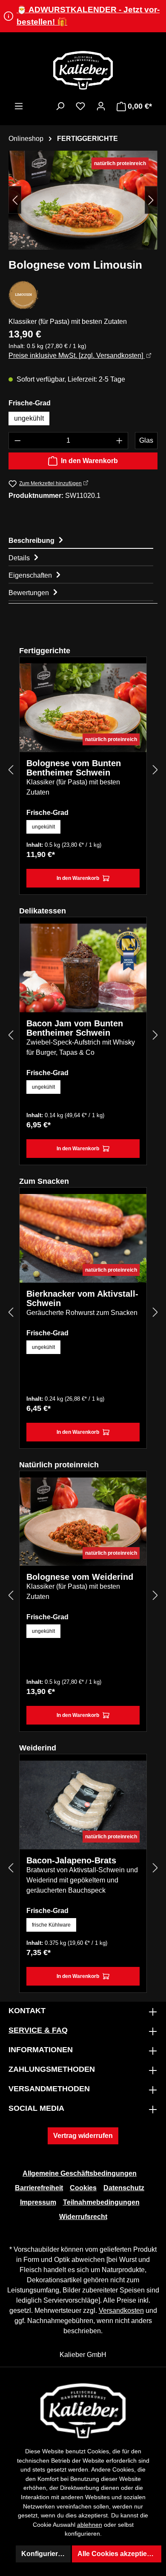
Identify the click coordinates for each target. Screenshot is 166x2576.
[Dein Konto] (101, 106)
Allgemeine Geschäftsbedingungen (80, 2173)
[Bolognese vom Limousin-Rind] (83, 200)
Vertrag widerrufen (83, 2136)
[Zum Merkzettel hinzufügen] (134, 676)
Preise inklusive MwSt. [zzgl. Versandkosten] (77, 355)
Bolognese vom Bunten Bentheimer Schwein (74, 768)
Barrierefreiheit (39, 2188)
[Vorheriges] (15, 200)
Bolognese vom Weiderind (80, 1577)
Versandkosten (121, 2311)
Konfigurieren (44, 2554)
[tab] (81, 540)
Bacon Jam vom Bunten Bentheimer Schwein (75, 1028)
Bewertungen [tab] (30, 593)
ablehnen (90, 2525)
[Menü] (19, 106)
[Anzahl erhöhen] (120, 441)
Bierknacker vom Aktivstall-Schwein (82, 1298)
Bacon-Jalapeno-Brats (71, 1860)
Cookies (83, 2188)
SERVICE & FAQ (38, 2030)
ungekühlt (29, 418)
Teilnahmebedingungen (101, 2202)
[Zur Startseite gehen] (83, 70)
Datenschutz (124, 2188)
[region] (83, 200)
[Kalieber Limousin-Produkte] (23, 295)
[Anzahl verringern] (17, 441)
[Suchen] (60, 106)
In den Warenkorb (89, 461)
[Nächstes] (151, 200)
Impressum (38, 2202)
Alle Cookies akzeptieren (117, 2554)
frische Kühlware (51, 1925)
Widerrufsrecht (83, 2217)
